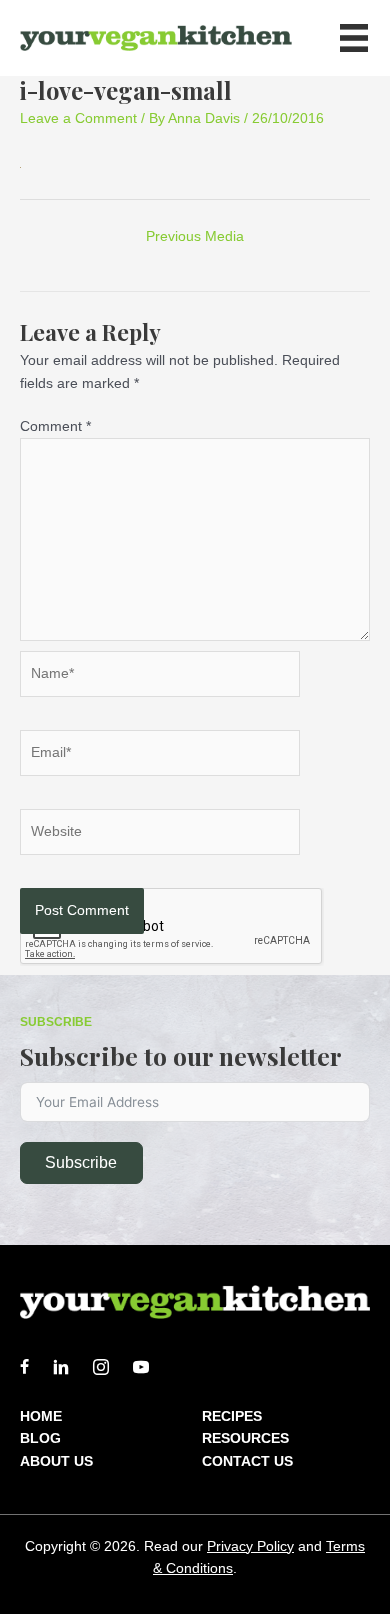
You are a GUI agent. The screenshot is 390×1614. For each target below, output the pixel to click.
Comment (55, 426)
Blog (40, 1438)
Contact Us (247, 1461)
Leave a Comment (78, 118)
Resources (245, 1438)
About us (56, 1461)
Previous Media (195, 236)
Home (41, 1416)
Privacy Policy (250, 1546)
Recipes (232, 1416)
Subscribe (81, 1162)
